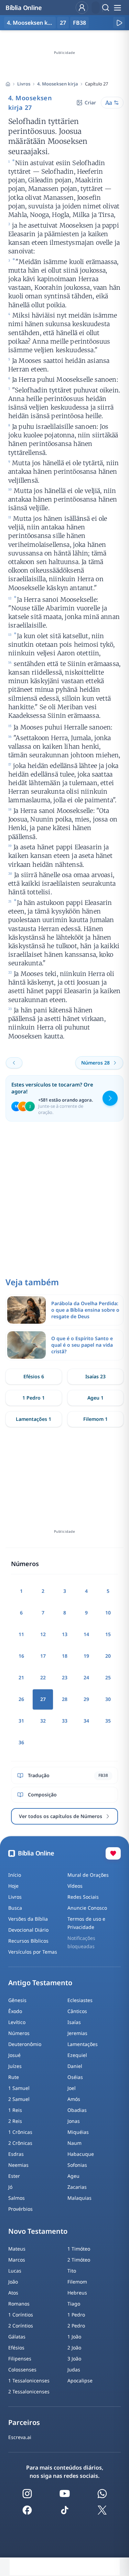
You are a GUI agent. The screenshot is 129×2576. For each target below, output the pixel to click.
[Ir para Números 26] (14, 1063)
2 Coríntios (21, 2326)
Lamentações (83, 2044)
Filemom (77, 2282)
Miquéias (78, 2132)
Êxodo (15, 2011)
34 (86, 1721)
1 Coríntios (21, 2315)
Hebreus (77, 2293)
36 (21, 1742)
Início (15, 1875)
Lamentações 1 (34, 1419)
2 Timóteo (79, 2260)
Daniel (75, 2066)
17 (43, 1656)
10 (108, 1613)
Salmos (17, 2198)
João (13, 2282)
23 (65, 1677)
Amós (74, 2099)
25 (108, 1677)
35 (108, 1721)
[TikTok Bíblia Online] (65, 2510)
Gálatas (17, 2337)
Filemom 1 (95, 1419)
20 (108, 1656)
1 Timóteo (79, 2249)
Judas (74, 2370)
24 (86, 1677)
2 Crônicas (20, 2143)
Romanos (19, 2304)
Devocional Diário (28, 1930)
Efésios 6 (34, 1376)
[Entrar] (82, 8)
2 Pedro (76, 2326)
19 (86, 1656)
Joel (72, 2088)
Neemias (18, 2165)
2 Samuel (19, 2099)
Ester (14, 2176)
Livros (24, 84)
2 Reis (15, 2121)
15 (108, 1634)
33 (65, 1721)
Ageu (73, 2176)
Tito (72, 2271)
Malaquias (79, 2198)
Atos (13, 2293)
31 (21, 1721)
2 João (74, 2348)
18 (65, 1656)
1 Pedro (76, 2315)
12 (43, 1634)
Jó (10, 2187)
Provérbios (20, 2209)
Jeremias (77, 2033)
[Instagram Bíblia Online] (27, 2494)
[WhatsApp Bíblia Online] (102, 2494)
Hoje (13, 1886)
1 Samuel (19, 2088)
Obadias (77, 2110)
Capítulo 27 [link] (96, 84)
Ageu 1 (95, 1398)
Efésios (16, 2348)
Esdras (16, 2154)
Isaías (74, 2022)
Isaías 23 (95, 1376)
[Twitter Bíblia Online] (102, 2510)
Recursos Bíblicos (28, 1941)
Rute (14, 2077)
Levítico (17, 2022)
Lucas (15, 2271)
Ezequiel (77, 2055)
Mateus (17, 2249)
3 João (74, 2359)
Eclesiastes (80, 2000)
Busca (15, 1908)
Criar (90, 102)
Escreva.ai (20, 2437)
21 (21, 1677)
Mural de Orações (88, 1875)
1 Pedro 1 (34, 1398)
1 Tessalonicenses (29, 2380)
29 (86, 1699)
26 (21, 1699)
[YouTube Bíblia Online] (65, 2494)
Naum (74, 2143)
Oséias (75, 2077)
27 (63, 23)
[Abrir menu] (117, 8)
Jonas (74, 2121)
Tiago (74, 2304)
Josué (14, 2055)
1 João (74, 2337)
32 (43, 1721)
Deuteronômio (25, 2044)
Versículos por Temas (33, 1952)
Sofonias (77, 2165)
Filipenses (20, 2359)
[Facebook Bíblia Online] (27, 2510)
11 (21, 1634)
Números (19, 2033)
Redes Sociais (83, 1897)
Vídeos (75, 1886)
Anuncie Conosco (87, 1908)
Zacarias (77, 2187)
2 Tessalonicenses (29, 2391)
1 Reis (15, 2110)
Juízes (15, 2066)
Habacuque (81, 2154)
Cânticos (77, 2011)
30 (108, 1699)
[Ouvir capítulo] (119, 23)
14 (86, 1634)
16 (21, 1656)
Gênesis (17, 2000)
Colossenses (22, 2370)
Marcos (17, 2260)
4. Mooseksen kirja (58, 84)
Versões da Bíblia (28, 1919)
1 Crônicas (20, 2132)
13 (65, 1634)
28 (65, 1699)
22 (43, 1677)
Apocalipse (80, 2380)
